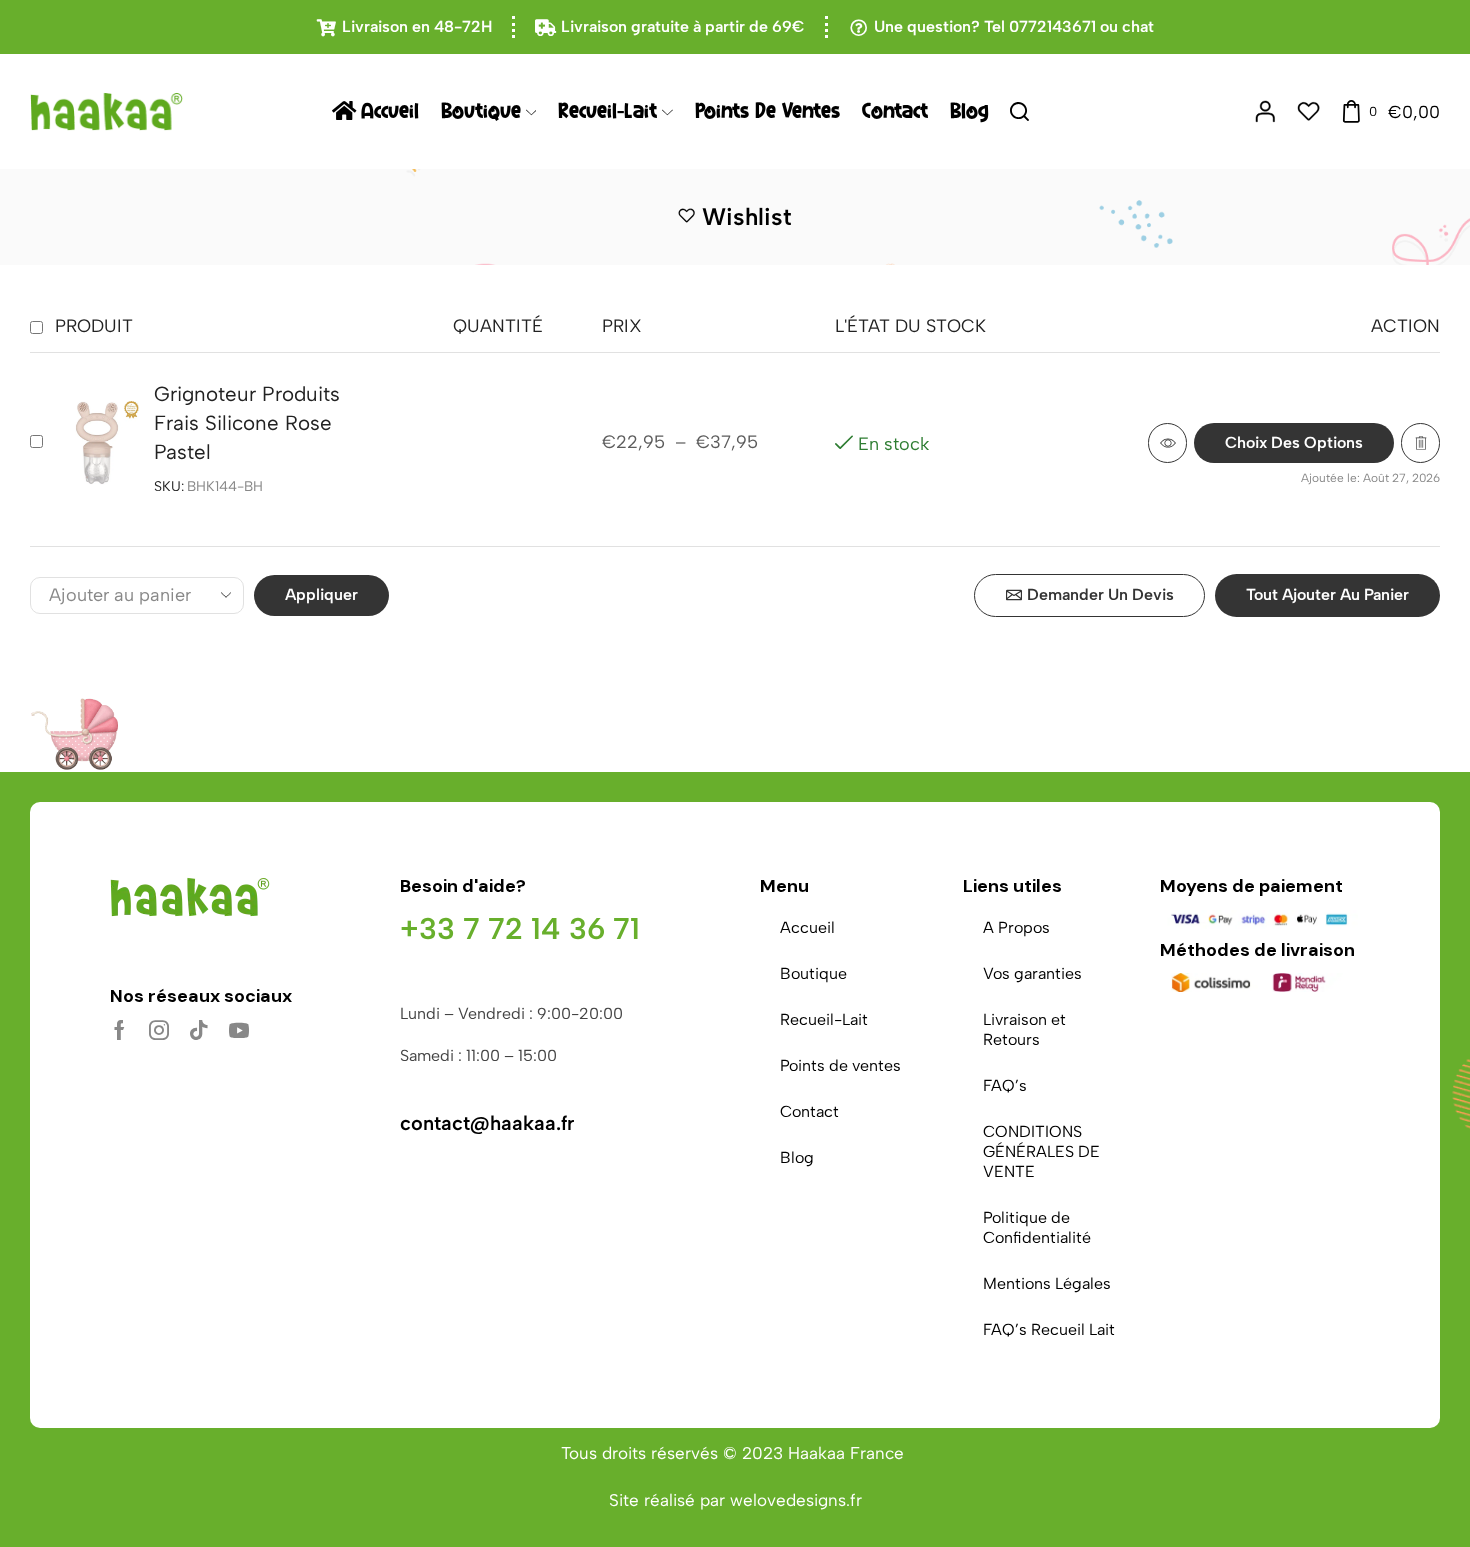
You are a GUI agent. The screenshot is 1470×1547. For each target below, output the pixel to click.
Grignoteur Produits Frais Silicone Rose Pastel (247, 423)
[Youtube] (239, 1030)
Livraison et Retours (1024, 1029)
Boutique (481, 111)
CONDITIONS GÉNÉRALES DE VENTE (1041, 1151)
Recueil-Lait (607, 111)
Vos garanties (1032, 973)
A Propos (1016, 927)
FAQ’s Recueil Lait (1049, 1329)
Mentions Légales (1047, 1283)
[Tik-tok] (199, 1030)
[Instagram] (159, 1030)
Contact (895, 111)
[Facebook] (119, 1030)
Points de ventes (767, 111)
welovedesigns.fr (796, 1500)
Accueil (390, 111)
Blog (969, 111)
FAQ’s (1005, 1085)
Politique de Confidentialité (1037, 1227)
